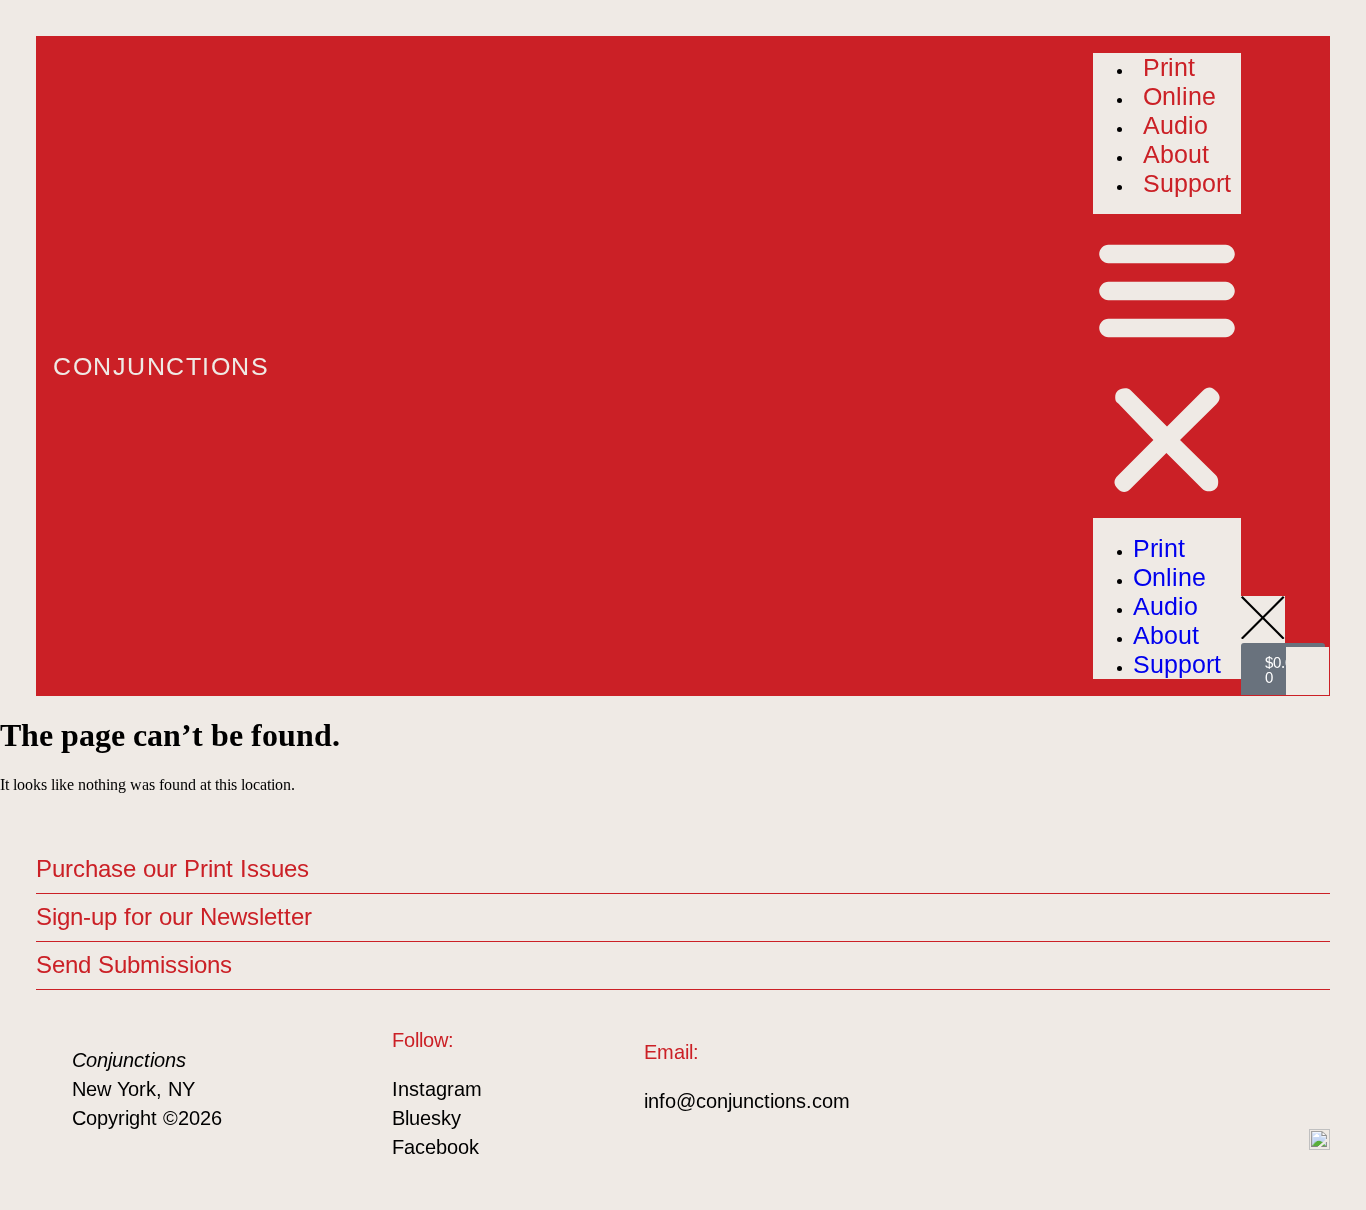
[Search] (1301, 662)
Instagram (437, 1089)
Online (1179, 96)
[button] (1167, 366)
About (1176, 154)
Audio (1175, 125)
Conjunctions (161, 366)
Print (1169, 67)
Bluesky (426, 1118)
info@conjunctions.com (747, 1101)
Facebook (435, 1147)
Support (1187, 183)
